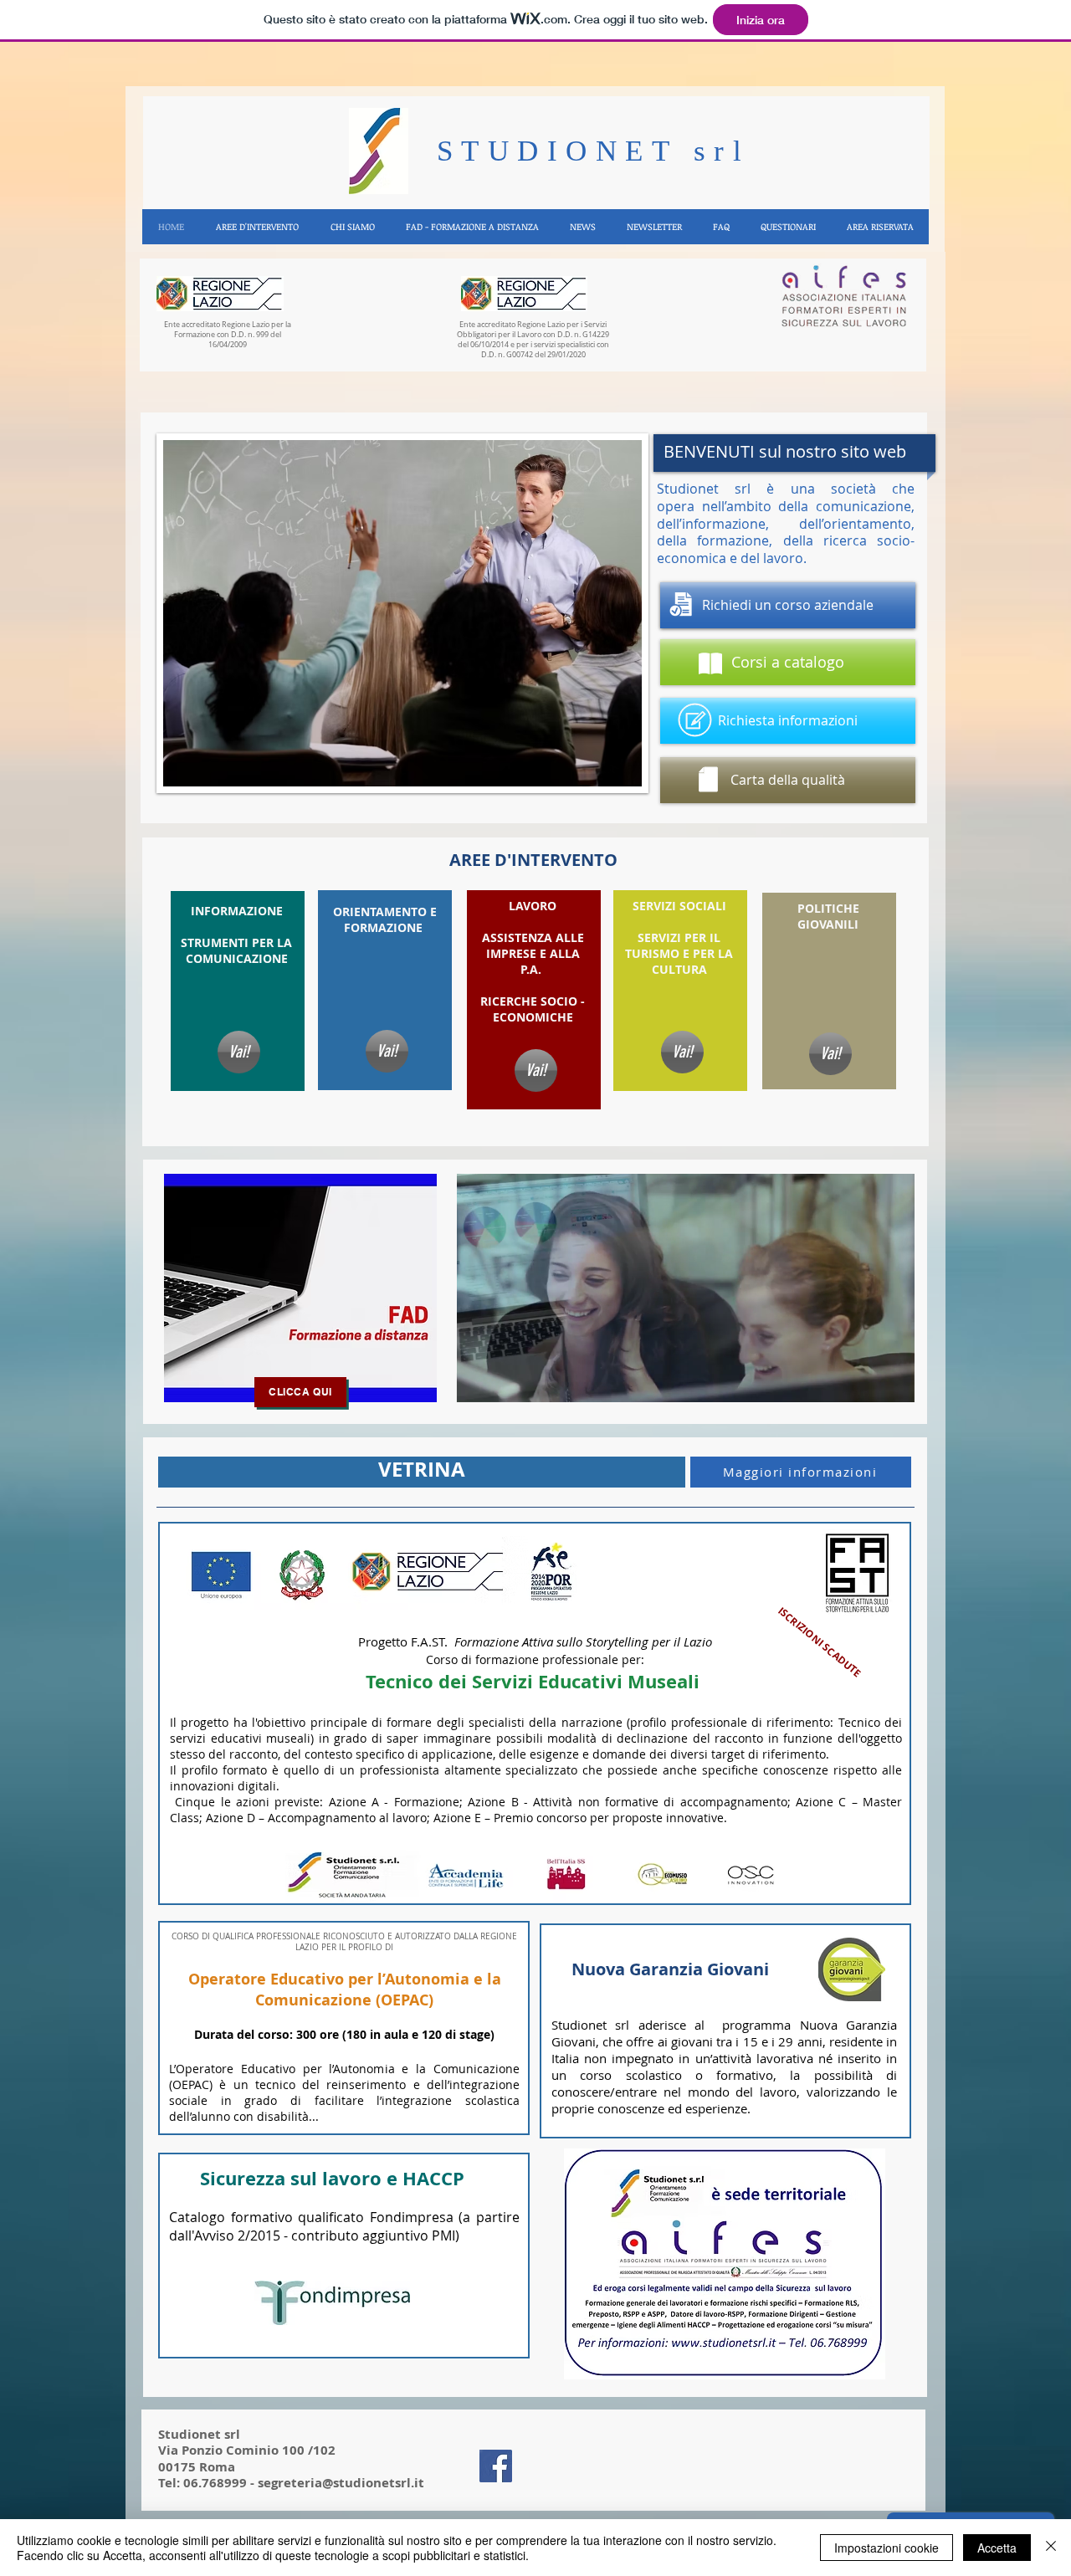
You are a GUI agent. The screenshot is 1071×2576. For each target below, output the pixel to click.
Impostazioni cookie (887, 2548)
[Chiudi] (1051, 2548)
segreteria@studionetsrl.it (341, 2483)
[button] (256, 227)
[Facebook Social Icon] (496, 2466)
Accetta (997, 2548)
